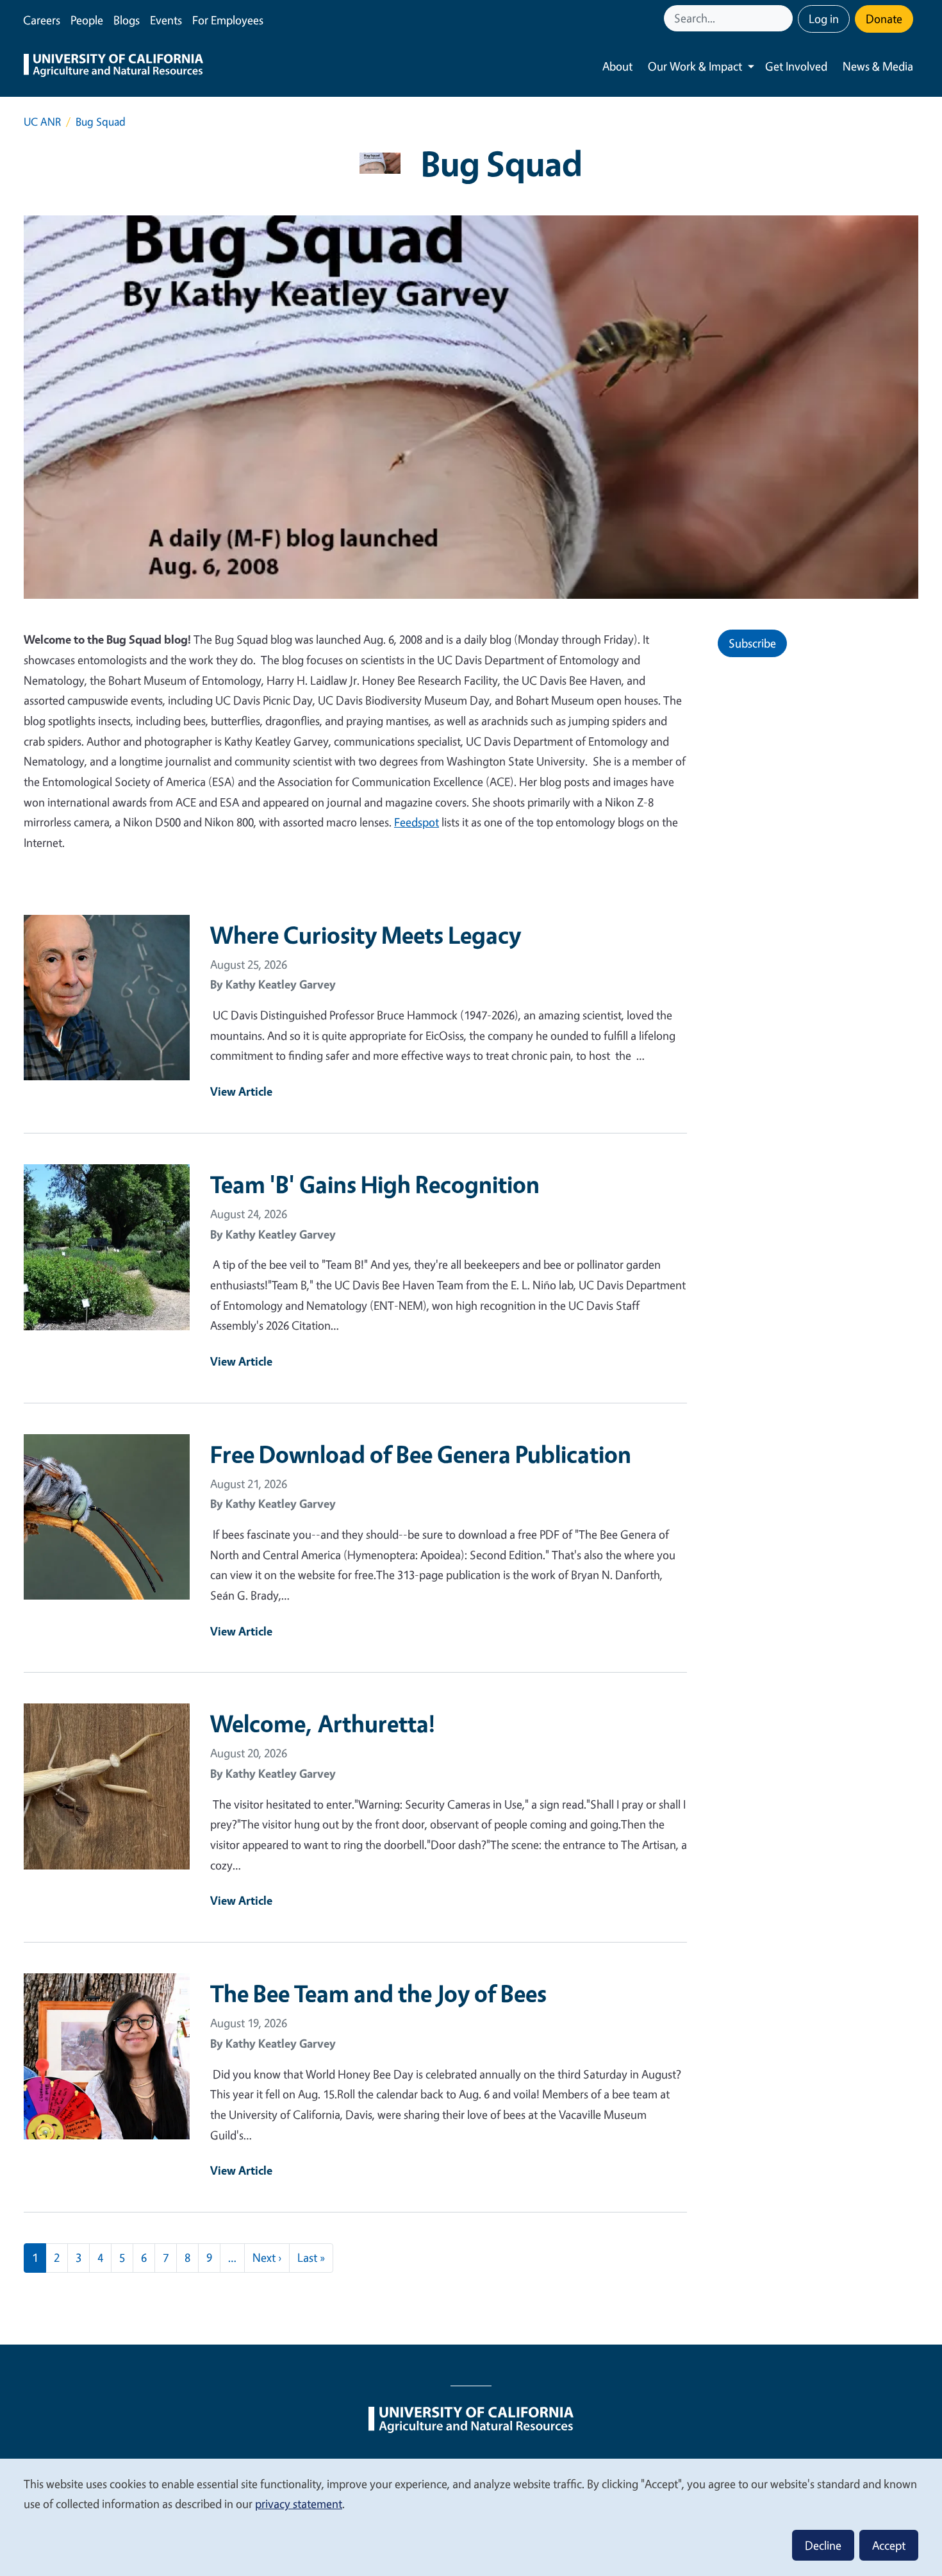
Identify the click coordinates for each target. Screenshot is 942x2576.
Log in (824, 19)
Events (166, 20)
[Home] (113, 67)
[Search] (784, 18)
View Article (241, 1091)
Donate (884, 19)
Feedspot (417, 822)
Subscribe (752, 643)
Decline (823, 2545)
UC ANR (42, 121)
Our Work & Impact (695, 66)
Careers (42, 20)
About (617, 66)
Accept (889, 2545)
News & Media (878, 66)
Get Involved (796, 66)
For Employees (228, 20)
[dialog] (471, 2517)
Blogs (127, 20)
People (87, 20)
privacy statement (299, 2504)
